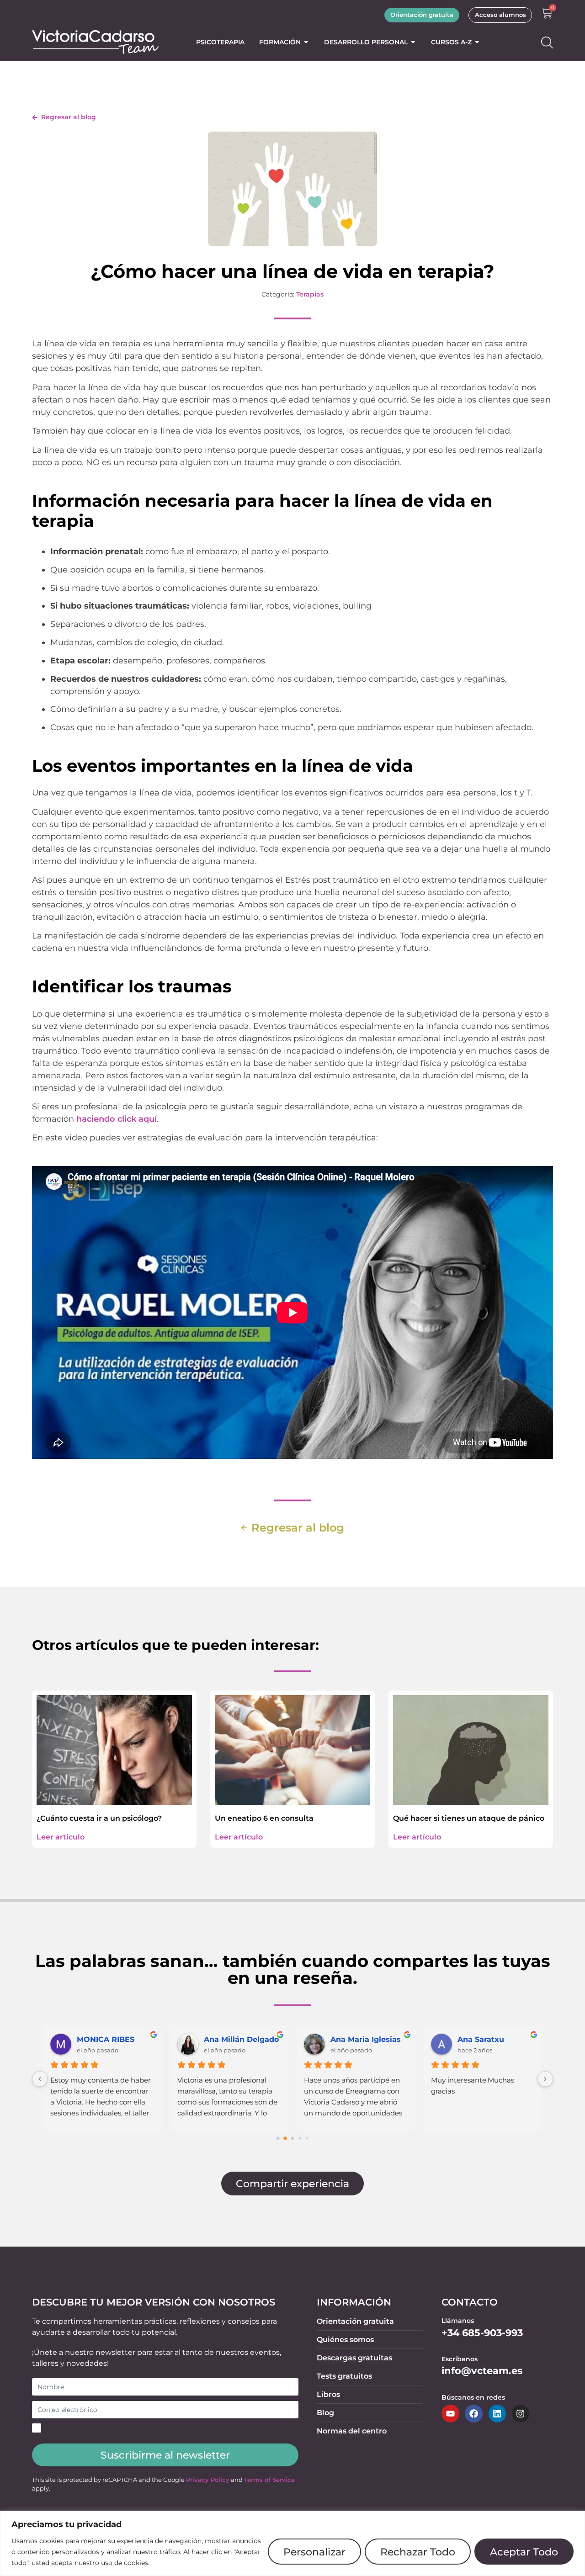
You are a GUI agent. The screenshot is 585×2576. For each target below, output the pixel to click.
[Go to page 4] (307, 2139)
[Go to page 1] (285, 2139)
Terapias (310, 294)
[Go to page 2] (292, 2139)
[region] (292, 2543)
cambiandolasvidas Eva (243, 2039)
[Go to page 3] (300, 2139)
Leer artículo (61, 1837)
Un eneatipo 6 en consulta (264, 1818)
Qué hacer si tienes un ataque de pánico (469, 1818)
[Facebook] (473, 2413)
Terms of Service (269, 2480)
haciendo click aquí (117, 1119)
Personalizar (314, 2552)
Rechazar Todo (418, 2552)
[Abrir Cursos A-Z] (477, 42)
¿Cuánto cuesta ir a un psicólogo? (99, 1818)
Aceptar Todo (524, 2552)
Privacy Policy (208, 2480)
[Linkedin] (497, 2413)
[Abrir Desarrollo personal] (413, 42)
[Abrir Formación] (306, 42)
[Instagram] (521, 2413)
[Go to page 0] (278, 2139)
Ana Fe (471, 2039)
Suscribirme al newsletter (165, 2455)
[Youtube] (450, 2413)
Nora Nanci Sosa (108, 2039)
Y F (336, 2039)
